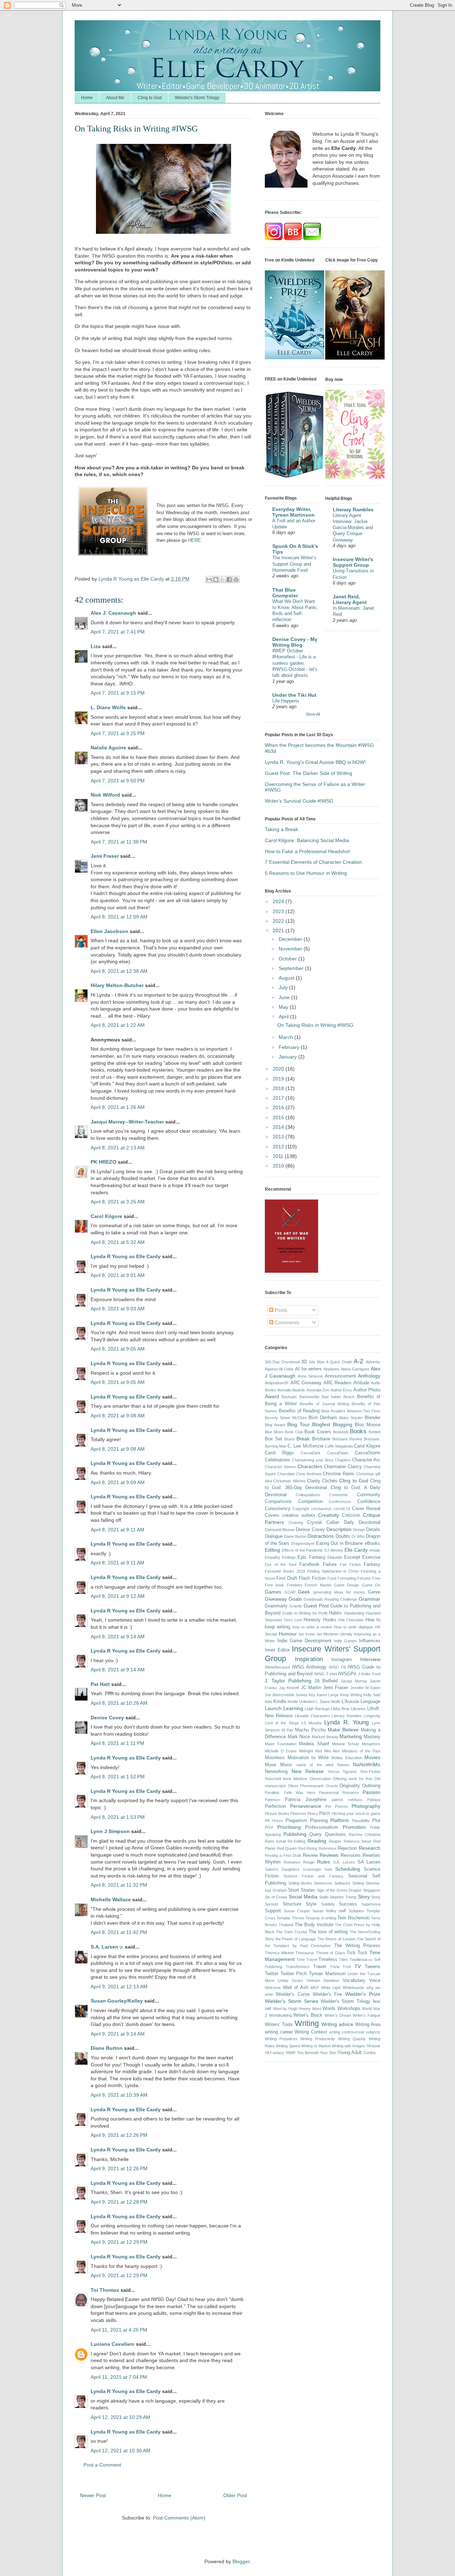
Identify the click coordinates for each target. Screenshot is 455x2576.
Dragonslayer (303, 1543)
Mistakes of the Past (361, 1751)
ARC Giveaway (306, 1383)
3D (304, 1362)
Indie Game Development (304, 1641)
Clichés (330, 1481)
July (284, 987)
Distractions (321, 1536)
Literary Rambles (353, 510)
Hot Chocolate (351, 1620)
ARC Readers (338, 1383)
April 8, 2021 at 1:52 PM (118, 1777)
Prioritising (289, 1827)
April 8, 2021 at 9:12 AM (118, 1596)
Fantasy (372, 1564)
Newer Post (93, 2495)
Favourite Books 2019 (285, 1571)
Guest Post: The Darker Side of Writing (309, 773)
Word (317, 2009)
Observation (320, 1779)
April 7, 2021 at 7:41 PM (118, 632)
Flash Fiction (312, 1578)
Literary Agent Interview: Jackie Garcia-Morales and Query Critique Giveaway (353, 528)
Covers (272, 1515)
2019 (279, 1079)
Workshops (349, 2009)
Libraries (358, 1709)
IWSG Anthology (309, 1667)
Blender (373, 1418)
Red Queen (287, 1848)
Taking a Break (282, 829)
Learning (293, 1708)
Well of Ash (296, 1988)
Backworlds (309, 1397)
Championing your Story (313, 1460)
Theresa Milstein (279, 1953)
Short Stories (302, 1890)
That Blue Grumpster (285, 593)
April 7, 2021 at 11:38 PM (119, 842)
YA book (373, 2046)
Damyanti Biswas (280, 1530)
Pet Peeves (337, 1806)
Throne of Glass (331, 1953)
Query (315, 1834)
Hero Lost (293, 1620)
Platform (340, 1820)
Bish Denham (323, 1418)
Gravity (296, 1606)
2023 (279, 911)
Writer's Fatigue (366, 2015)
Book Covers (318, 1432)
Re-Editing (296, 1841)
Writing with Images (349, 2046)
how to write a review (312, 1627)
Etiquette (335, 1557)
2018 (279, 1088)
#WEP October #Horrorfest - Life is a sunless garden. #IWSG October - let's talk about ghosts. (295, 663)
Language (370, 1702)
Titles (343, 1960)
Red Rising (308, 1848)
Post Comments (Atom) (179, 2518)
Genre (374, 1592)
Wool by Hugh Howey (292, 2009)
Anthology (369, 1376)
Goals (295, 1599)
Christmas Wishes (289, 1481)
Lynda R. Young (346, 1722)
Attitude (361, 1383)
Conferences (340, 1502)
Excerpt (352, 1557)
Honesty (312, 1620)
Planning (319, 1821)
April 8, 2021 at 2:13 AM (118, 1148)
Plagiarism (296, 1821)
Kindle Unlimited (301, 1702)
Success (348, 1904)
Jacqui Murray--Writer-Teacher (127, 1122)
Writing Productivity (318, 2039)
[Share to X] (223, 580)
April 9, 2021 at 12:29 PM (119, 2242)
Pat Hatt (100, 1684)
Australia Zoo (318, 1390)
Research (370, 1848)
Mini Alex (332, 1751)
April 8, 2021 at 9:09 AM (118, 1482)
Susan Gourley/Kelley (117, 2001)
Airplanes (331, 1369)
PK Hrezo (274, 1821)
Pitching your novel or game (356, 1814)
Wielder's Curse (293, 1994)
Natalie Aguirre (108, 748)
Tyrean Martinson (327, 1974)
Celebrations (278, 1460)
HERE (194, 540)
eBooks (373, 1543)
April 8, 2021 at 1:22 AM (118, 1025)
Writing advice (337, 2024)
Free (376, 1578)
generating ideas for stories (339, 1592)
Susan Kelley (324, 1911)
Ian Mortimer (328, 1634)
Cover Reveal (366, 1509)
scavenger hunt (317, 1869)
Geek (304, 1592)
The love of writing (328, 1932)
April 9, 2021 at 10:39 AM (119, 2095)
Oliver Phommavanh (306, 1786)
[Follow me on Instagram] (274, 238)
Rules (323, 1862)
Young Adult (350, 2053)
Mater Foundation (281, 1744)
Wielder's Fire (328, 1994)
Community (369, 1495)
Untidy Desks (290, 1980)
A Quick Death (339, 1362)
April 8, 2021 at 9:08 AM (118, 1416)
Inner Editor (277, 1650)
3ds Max (317, 1362)
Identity (346, 1634)
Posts (280, 1310)
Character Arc (366, 1460)
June (285, 997)
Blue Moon (274, 1432)
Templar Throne (290, 1918)
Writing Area (368, 2025)
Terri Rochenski (353, 1918)
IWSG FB (337, 1667)
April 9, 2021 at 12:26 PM (119, 2135)
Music (286, 1765)
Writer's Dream (338, 2015)
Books (358, 1431)
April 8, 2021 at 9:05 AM (118, 1349)
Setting (358, 1883)
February (290, 1047)
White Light (331, 1988)
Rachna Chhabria (365, 1834)
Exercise (371, 1557)
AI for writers (309, 1369)
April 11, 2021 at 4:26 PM (119, 2330)
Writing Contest (311, 2032)
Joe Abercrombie (280, 1695)
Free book (274, 1585)
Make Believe (343, 1730)
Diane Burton (107, 2048)
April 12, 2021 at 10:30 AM (121, 2451)
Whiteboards (354, 1988)
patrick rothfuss (347, 1800)
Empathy (272, 1557)
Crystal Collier (323, 1523)
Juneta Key (305, 1695)
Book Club (294, 1432)
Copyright (301, 1509)
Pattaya (374, 1800)
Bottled (374, 1432)
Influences (370, 1641)
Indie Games (345, 1641)
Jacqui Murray (354, 1681)
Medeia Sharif (314, 1744)
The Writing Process (357, 1946)
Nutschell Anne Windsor (286, 1779)
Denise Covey (108, 1718)
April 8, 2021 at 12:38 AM (119, 971)
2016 (279, 1108)
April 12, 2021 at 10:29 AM (121, 2417)
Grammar (370, 1599)
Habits (335, 1613)
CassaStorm (368, 1453)
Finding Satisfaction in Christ (333, 1571)
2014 (279, 1127)
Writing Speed (288, 2046)
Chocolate (286, 1474)
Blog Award (275, 1425)
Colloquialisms (308, 1495)
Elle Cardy (356, 1550)
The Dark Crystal (291, 1932)
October (288, 959)
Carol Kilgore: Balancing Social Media (307, 840)
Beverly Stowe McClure (286, 1418)
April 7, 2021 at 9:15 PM (118, 693)
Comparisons (278, 1502)
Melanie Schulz (346, 1744)
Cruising (296, 1523)
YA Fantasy (275, 2053)
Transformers (298, 1967)
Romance (292, 1862)
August (287, 978)
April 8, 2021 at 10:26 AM (119, 1703)
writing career (279, 2032)
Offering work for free (353, 1779)
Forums (364, 1578)
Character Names (280, 1467)
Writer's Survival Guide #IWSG (299, 801)
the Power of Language (296, 1939)
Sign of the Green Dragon (339, 1890)
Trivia (335, 1967)
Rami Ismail (275, 1841)
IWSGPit (347, 1674)
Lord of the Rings (282, 1723)
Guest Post (316, 1606)
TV (358, 1966)
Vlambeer (331, 1980)
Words (329, 2009)
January (288, 1057)
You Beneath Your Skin (317, 2053)
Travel (320, 1967)
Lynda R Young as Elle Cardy (126, 1256)
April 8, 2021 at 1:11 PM (117, 1743)
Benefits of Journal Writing (324, 1404)
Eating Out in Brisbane (340, 1543)
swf (342, 1911)
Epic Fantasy (312, 1557)
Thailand (286, 1925)
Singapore (372, 1890)
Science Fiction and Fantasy (314, 1876)
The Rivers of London (336, 1939)
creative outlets (299, 1515)
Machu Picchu (310, 1730)
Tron (347, 1967)
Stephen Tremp (343, 1897)
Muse (271, 1765)
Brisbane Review (347, 1439)
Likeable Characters (312, 1716)
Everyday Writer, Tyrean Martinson (293, 512)
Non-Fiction (370, 1772)
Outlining (371, 1786)
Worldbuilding (280, 2015)
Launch (273, 1708)
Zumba (369, 2053)
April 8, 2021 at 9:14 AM (118, 1637)
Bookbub (341, 1432)
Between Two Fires (364, 1411)
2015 (279, 1117)
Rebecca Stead (358, 1841)
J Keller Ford (369, 1674)
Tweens (373, 1967)
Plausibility (361, 1821)
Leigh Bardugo (317, 1709)
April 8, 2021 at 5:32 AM (118, 1242)
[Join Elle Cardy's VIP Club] (312, 238)
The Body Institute (314, 1925)
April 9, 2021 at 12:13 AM (119, 1987)
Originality (350, 1786)
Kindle (280, 1702)
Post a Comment (102, 2465)
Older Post (235, 2495)
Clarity (314, 1481)
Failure (330, 1564)
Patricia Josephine (306, 1800)
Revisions (351, 1855)
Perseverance (306, 1806)
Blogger (241, 2561)
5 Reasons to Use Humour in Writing (306, 873)
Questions (335, 1834)
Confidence (369, 1502)
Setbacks (342, 1883)
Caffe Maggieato (339, 1446)
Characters (310, 1466)
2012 (279, 1147)
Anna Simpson (310, 1376)
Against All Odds (279, 1369)
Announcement (340, 1376)
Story (364, 1897)
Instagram (342, 1660)
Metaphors (371, 1744)
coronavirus (321, 1509)
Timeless (328, 1960)
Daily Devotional (362, 1523)
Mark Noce (299, 1737)
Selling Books (300, 1883)
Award (272, 1396)
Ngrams (350, 1772)
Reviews (329, 1855)
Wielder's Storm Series (291, 2001)
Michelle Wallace (111, 1899)
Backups (289, 1397)
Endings (289, 1557)
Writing (307, 2023)
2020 (279, 1069)
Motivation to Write (308, 1758)
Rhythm (273, 1862)
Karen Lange (328, 1695)
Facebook (309, 1564)
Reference (328, 1848)
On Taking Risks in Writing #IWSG (315, 1025)
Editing (272, 1550)
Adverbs (373, 1362)
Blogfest (321, 1424)
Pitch (325, 1814)
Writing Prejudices (281, 2039)
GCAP (290, 1592)
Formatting (347, 1578)
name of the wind (315, 1765)
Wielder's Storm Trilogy (197, 98)
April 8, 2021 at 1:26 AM (118, 1107)
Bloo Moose (368, 1425)
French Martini (318, 1585)
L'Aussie (350, 1702)
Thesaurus (305, 1953)
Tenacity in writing (321, 1918)
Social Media (303, 1897)
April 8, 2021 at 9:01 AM (118, 1275)
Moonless (275, 1758)
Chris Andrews (309, 1474)
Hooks (330, 1620)
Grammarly (276, 1606)
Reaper (335, 1841)
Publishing (295, 1834)
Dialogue (274, 1536)
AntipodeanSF (277, 1383)
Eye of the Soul (280, 1564)
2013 (279, 1137)
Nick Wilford (105, 795)
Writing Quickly (352, 2039)
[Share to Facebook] (229, 580)
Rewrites (371, 1855)
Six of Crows (276, 1897)
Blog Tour (298, 1424)
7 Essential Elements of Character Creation (313, 862)
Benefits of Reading (299, 1411)
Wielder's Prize (363, 1994)
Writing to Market (316, 2046)
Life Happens (286, 701)
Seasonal (358, 1876)
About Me (115, 98)
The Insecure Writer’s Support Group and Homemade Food (294, 564)
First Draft (287, 1578)
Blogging (342, 1424)
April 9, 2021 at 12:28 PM (119, 2202)
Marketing (351, 1736)
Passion (371, 1792)
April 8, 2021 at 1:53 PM (118, 1817)
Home (87, 98)
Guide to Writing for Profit (305, 1613)
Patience (272, 1800)
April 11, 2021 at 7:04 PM (119, 2377)
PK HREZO (103, 1162)
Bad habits (331, 1397)
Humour (288, 1634)
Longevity (372, 1716)
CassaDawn (338, 1453)
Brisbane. (372, 1439)
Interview (370, 1659)
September (292, 968)
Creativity (329, 1515)
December (291, 939)
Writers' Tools (279, 2025)
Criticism (351, 1515)
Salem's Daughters (282, 1869)
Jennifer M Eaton (365, 1688)
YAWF (291, 2053)
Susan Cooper (297, 1911)
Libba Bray (340, 1709)
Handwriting (354, 1613)
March (287, 1037)
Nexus (334, 1772)
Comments (286, 1322)
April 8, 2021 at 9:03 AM (118, 1309)
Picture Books (277, 1814)
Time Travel (307, 1960)
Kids (269, 1702)
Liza (96, 646)
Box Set (274, 1439)
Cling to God (150, 98)
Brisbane (321, 1439)
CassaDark (311, 1453)
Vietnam (313, 1980)
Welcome (273, 1988)
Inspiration (309, 1659)
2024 (279, 901)
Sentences (323, 1883)
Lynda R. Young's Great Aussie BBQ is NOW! (315, 762)
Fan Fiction (350, 1564)
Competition (311, 1502)
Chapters (343, 1460)
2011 (279, 1156)
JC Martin (311, 1688)
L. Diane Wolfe (108, 707)
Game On (371, 1585)
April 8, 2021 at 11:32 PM (119, 1885)
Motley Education (347, 1758)
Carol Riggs (279, 1453)
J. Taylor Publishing (288, 1681)
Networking (276, 1772)
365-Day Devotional (282, 1362)
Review (310, 1855)
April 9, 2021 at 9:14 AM (118, 2034)
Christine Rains (339, 1474)
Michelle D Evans (281, 1751)
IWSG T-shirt (326, 1674)
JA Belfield (326, 1681)
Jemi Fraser (105, 856)
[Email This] (209, 580)
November (291, 949)
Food (332, 1578)
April (284, 1017)
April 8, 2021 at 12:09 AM (119, 917)
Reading (317, 1841)
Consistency (278, 1509)
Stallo (324, 1897)
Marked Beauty (325, 1737)
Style (311, 1904)
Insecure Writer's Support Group (353, 562)
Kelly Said (372, 1695)
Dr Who (358, 1536)
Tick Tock (357, 1953)
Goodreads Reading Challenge (330, 1599)
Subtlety (328, 1904)
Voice (375, 1980)
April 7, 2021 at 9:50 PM (118, 781)
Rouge (309, 1862)
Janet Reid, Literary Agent (350, 599)
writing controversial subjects (355, 2032)
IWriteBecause (277, 1667)
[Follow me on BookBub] (293, 238)
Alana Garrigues (355, 1369)
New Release (308, 1771)
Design (359, 1530)
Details (373, 1530)
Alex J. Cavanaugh (113, 613)
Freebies (295, 1585)
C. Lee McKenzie (305, 1446)
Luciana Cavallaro (113, 2344)
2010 (279, 1166)
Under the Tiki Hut (294, 695)
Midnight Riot (311, 1751)
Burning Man (276, 1446)
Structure (292, 1904)
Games (273, 1592)
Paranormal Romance (339, 1793)
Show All (313, 714)
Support (273, 1911)
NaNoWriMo (367, 1764)
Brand (290, 1439)
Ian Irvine (307, 1634)
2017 (279, 1098)
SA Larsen (369, 1862)
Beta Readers (333, 1411)
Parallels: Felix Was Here (290, 1793)
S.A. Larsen (344, 1862)
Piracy (313, 1814)
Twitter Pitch (294, 1974)
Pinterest (298, 1814)
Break (303, 1439)
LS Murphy (312, 1723)
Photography (366, 1806)
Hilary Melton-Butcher (117, 985)
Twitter (272, 1974)
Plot (376, 1821)
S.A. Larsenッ (107, 1947)
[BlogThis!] (216, 580)
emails (375, 1550)
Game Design (346, 1585)
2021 (279, 931)
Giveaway (276, 1599)
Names (343, 1765)
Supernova (371, 1904)
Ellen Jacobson (109, 931)
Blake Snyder (351, 1418)
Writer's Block (308, 2015)
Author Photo (367, 1390)
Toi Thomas (105, 2290)
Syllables (356, 1911)
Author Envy (341, 1390)
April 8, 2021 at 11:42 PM (119, 1932)
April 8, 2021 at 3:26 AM (118, 1202)
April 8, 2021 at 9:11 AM (117, 1530)
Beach (349, 1397)
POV (269, 1827)
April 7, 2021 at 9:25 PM (118, 733)
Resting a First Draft (283, 1855)
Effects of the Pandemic (303, 1550)
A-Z (358, 1361)
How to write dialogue (353, 1627)
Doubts (343, 1536)
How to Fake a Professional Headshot (307, 851)
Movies (372, 1757)
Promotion (354, 1827)
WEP (315, 1988)
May (284, 1007)
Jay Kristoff (289, 1688)
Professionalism (322, 1827)
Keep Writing (351, 1695)
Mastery (372, 1737)
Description (339, 1529)
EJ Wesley (334, 1550)
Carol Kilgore (106, 1216)
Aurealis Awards (291, 1390)
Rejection (347, 1848)
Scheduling (348, 1869)
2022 (279, 921)
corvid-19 (342, 1509)
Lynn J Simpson (110, 1831)
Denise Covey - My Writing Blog (295, 642)
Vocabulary (354, 1980)
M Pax (287, 1730)
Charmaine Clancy (343, 1467)
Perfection (275, 1806)
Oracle (332, 1786)
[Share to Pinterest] (236, 580)
